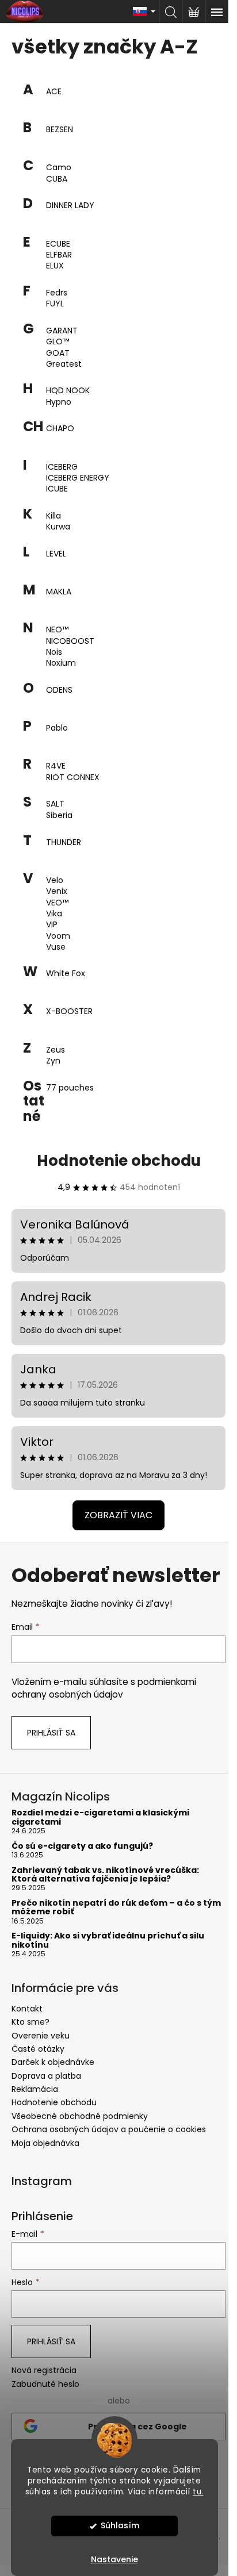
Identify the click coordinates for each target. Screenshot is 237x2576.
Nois (54, 652)
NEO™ (57, 630)
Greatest (64, 364)
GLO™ (58, 342)
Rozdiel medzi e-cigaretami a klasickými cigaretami (100, 1817)
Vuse (56, 947)
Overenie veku (41, 2036)
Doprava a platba (46, 2076)
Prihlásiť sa (51, 1733)
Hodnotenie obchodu (119, 1161)
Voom (58, 936)
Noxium (61, 663)
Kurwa (58, 527)
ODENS (59, 690)
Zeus (56, 1050)
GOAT (58, 353)
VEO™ (57, 903)
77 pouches (70, 1088)
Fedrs (57, 293)
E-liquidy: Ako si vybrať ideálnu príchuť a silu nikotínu (108, 1940)
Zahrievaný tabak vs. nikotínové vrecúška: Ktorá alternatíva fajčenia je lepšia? (105, 1875)
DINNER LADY (70, 206)
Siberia (59, 815)
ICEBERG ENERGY (78, 478)
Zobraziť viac (118, 1515)
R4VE (56, 766)
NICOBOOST (70, 641)
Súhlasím (120, 2526)
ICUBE (57, 489)
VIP (52, 925)
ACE (54, 92)
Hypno (59, 402)
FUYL (55, 304)
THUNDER (64, 842)
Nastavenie (114, 2559)
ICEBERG (62, 467)
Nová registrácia (44, 2370)
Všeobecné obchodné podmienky (80, 2116)
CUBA (57, 179)
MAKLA (59, 592)
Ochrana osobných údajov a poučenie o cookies (109, 2129)
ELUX (55, 266)
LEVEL (56, 554)
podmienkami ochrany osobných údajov (104, 1688)
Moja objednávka (45, 2143)
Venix (57, 891)
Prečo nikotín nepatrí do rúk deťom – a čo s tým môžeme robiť (116, 1908)
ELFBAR (59, 255)
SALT (55, 804)
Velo (55, 880)
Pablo (57, 728)
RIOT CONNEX (73, 778)
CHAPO (60, 429)
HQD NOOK (68, 391)
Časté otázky (38, 2049)
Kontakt (27, 2009)
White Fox (66, 974)
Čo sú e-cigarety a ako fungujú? (82, 1846)
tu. (198, 2492)
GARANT (62, 331)
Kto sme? (30, 2022)
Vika (54, 914)
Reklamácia (35, 2089)
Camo (59, 168)
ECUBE (58, 244)
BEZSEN (60, 130)
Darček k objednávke (53, 2062)
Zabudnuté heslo (45, 2384)
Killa (53, 516)
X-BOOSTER (69, 1011)
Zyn (53, 1061)
